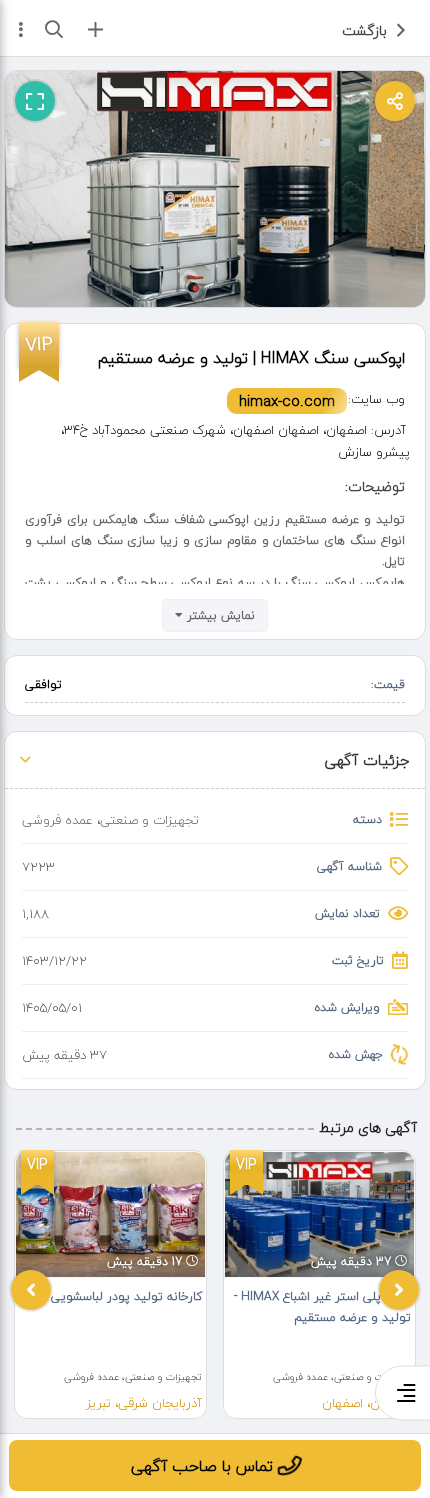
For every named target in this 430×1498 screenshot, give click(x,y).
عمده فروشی (57, 820)
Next (399, 1290)
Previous (31, 1290)
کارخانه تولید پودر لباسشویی (126, 1296)
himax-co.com (287, 401)
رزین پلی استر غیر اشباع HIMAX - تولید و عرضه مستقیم (322, 1307)
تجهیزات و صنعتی (149, 820)
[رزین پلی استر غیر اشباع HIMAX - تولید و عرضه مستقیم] (319, 1214)
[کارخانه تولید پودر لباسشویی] (110, 1214)
